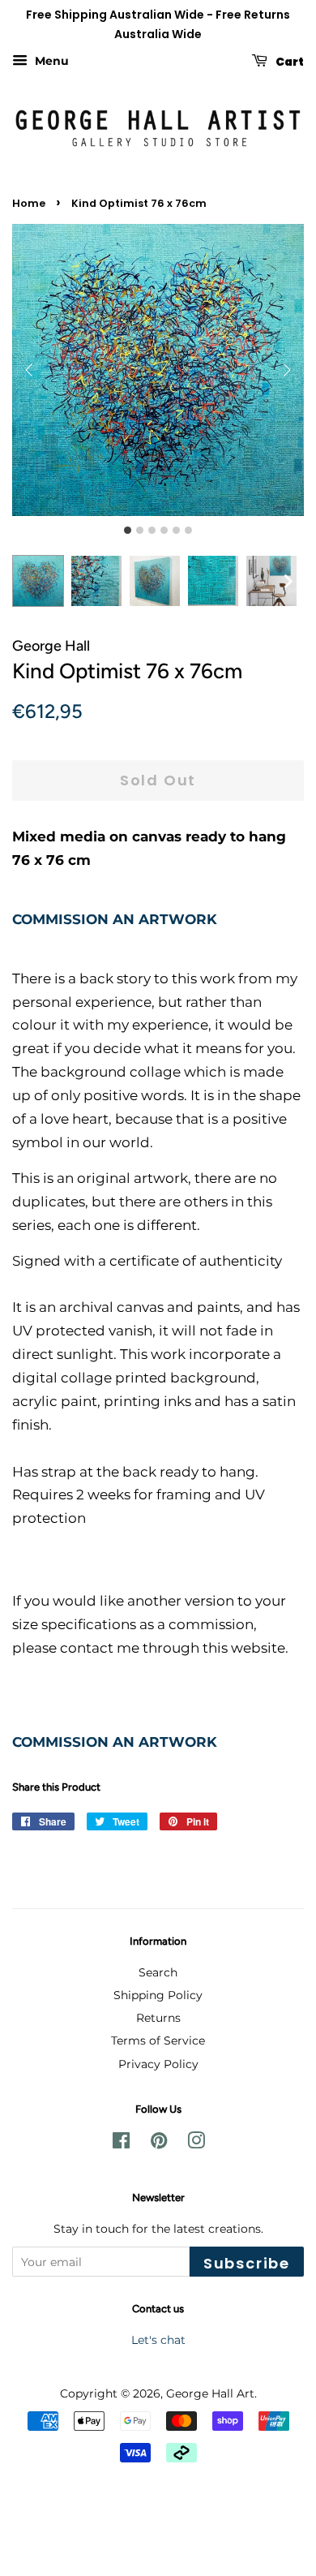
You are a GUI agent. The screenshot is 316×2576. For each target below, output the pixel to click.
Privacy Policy (158, 2064)
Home (29, 203)
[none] (288, 581)
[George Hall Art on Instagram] (196, 2144)
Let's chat (158, 2340)
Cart (289, 61)
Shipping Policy (158, 1995)
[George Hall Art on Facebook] (121, 2144)
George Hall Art (210, 2393)
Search (158, 1972)
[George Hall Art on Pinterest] (159, 2144)
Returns (158, 2018)
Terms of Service (158, 2041)
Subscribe (247, 2263)
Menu (50, 61)
